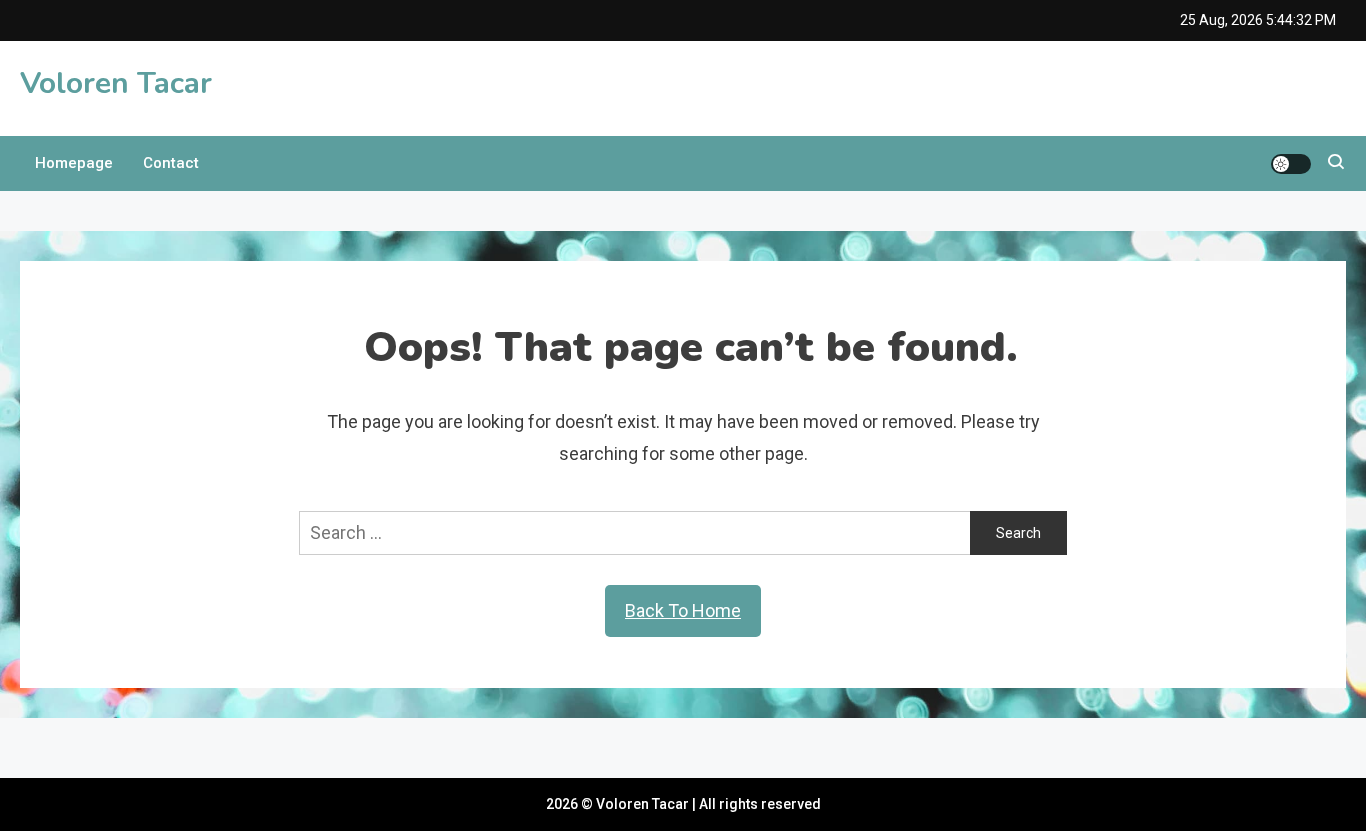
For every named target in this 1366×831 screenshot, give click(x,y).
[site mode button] (1291, 164)
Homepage (74, 163)
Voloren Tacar (116, 83)
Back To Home (683, 610)
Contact (171, 163)
